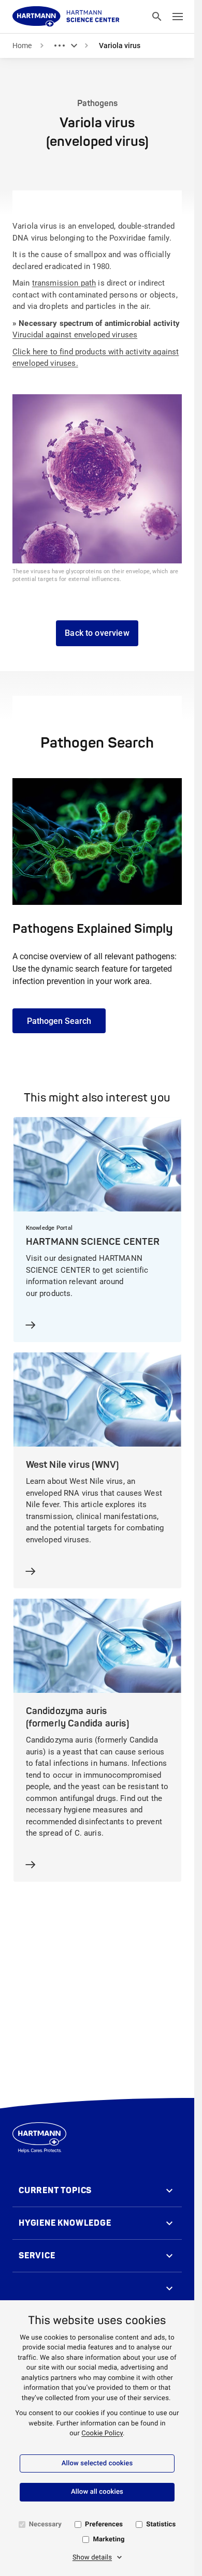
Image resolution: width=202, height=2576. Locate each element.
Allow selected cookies (97, 2463)
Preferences (104, 2525)
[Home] (66, 17)
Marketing (109, 2540)
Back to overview (97, 633)
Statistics (161, 2525)
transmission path (64, 283)
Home (22, 46)
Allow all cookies (97, 2492)
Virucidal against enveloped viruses (75, 335)
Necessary (45, 2525)
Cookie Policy (102, 2433)
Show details (92, 2558)
